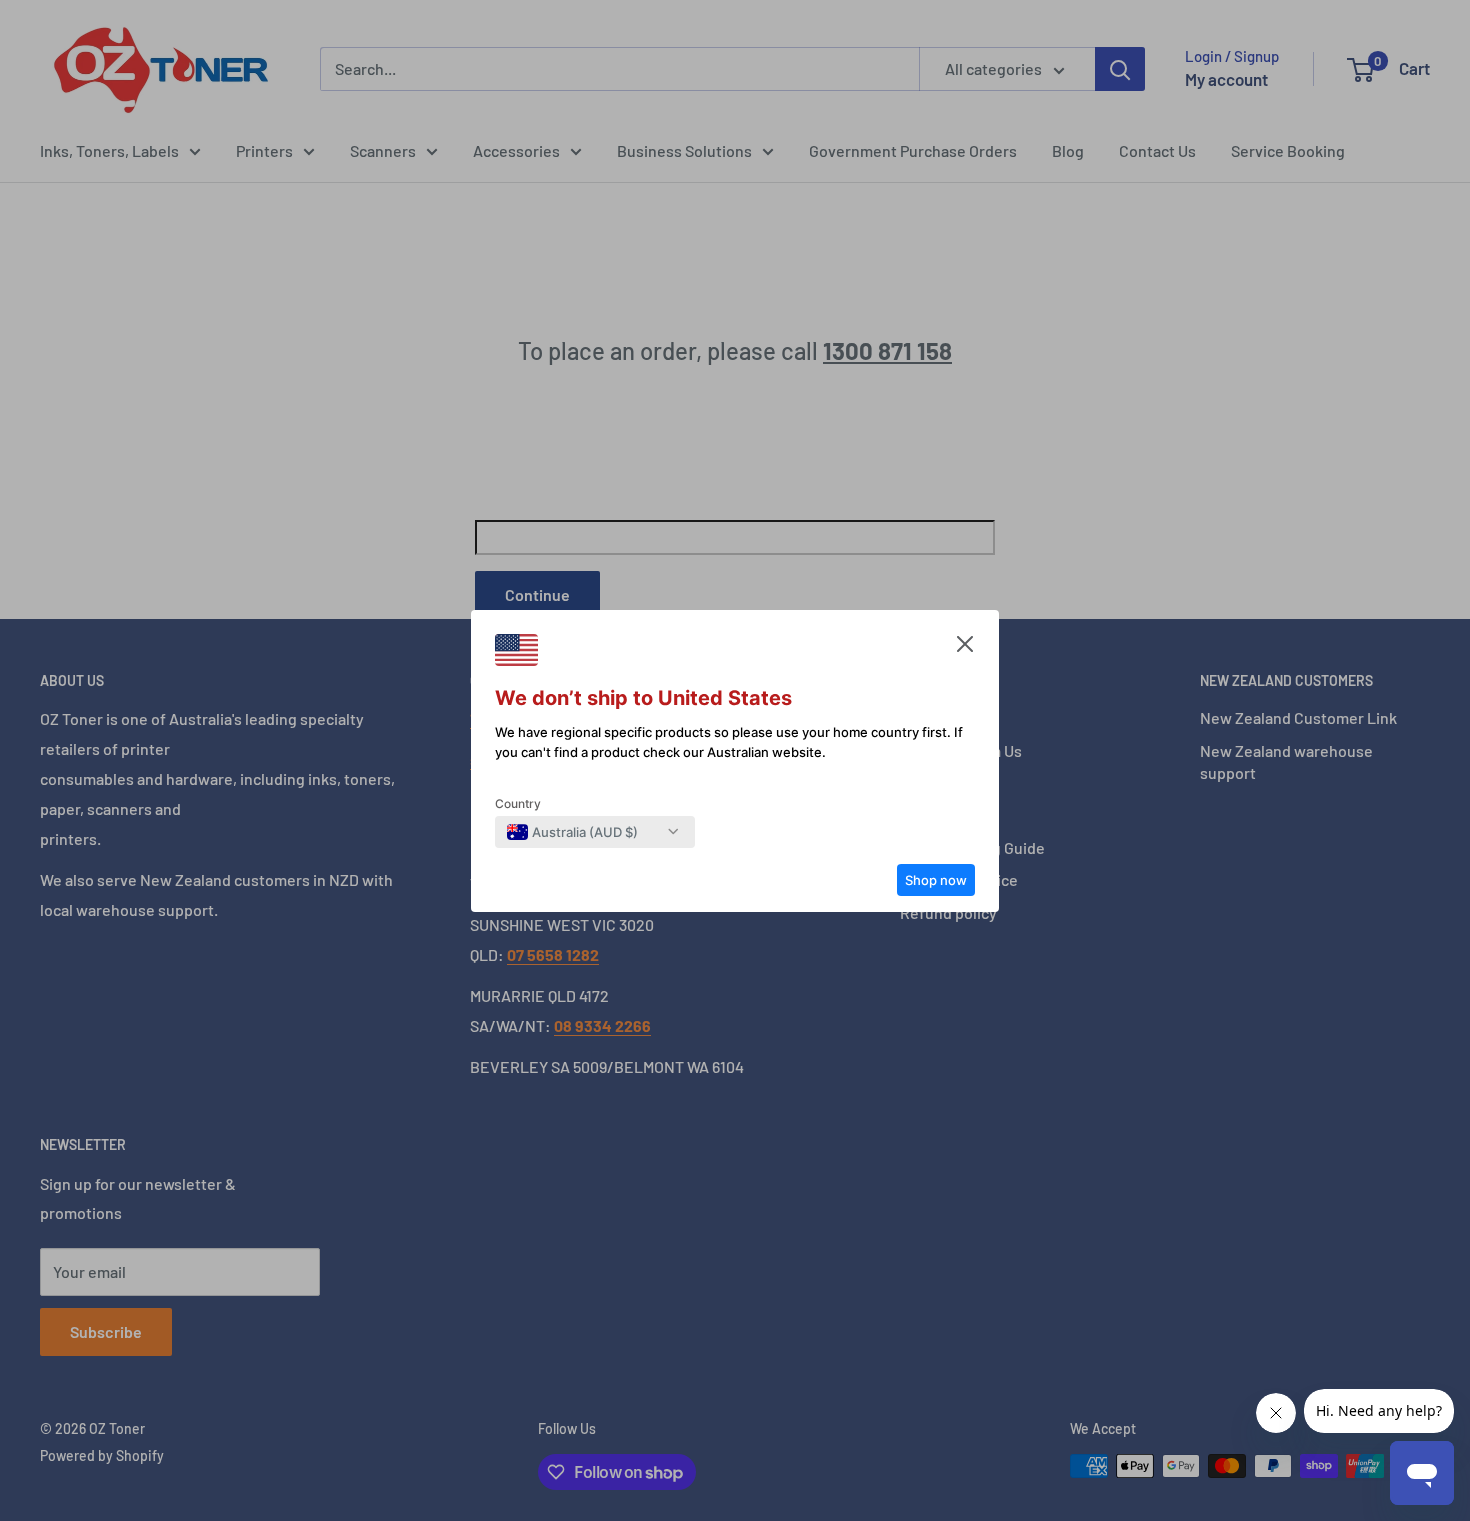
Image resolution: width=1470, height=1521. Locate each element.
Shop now (936, 880)
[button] (965, 649)
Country (518, 803)
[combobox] (572, 832)
